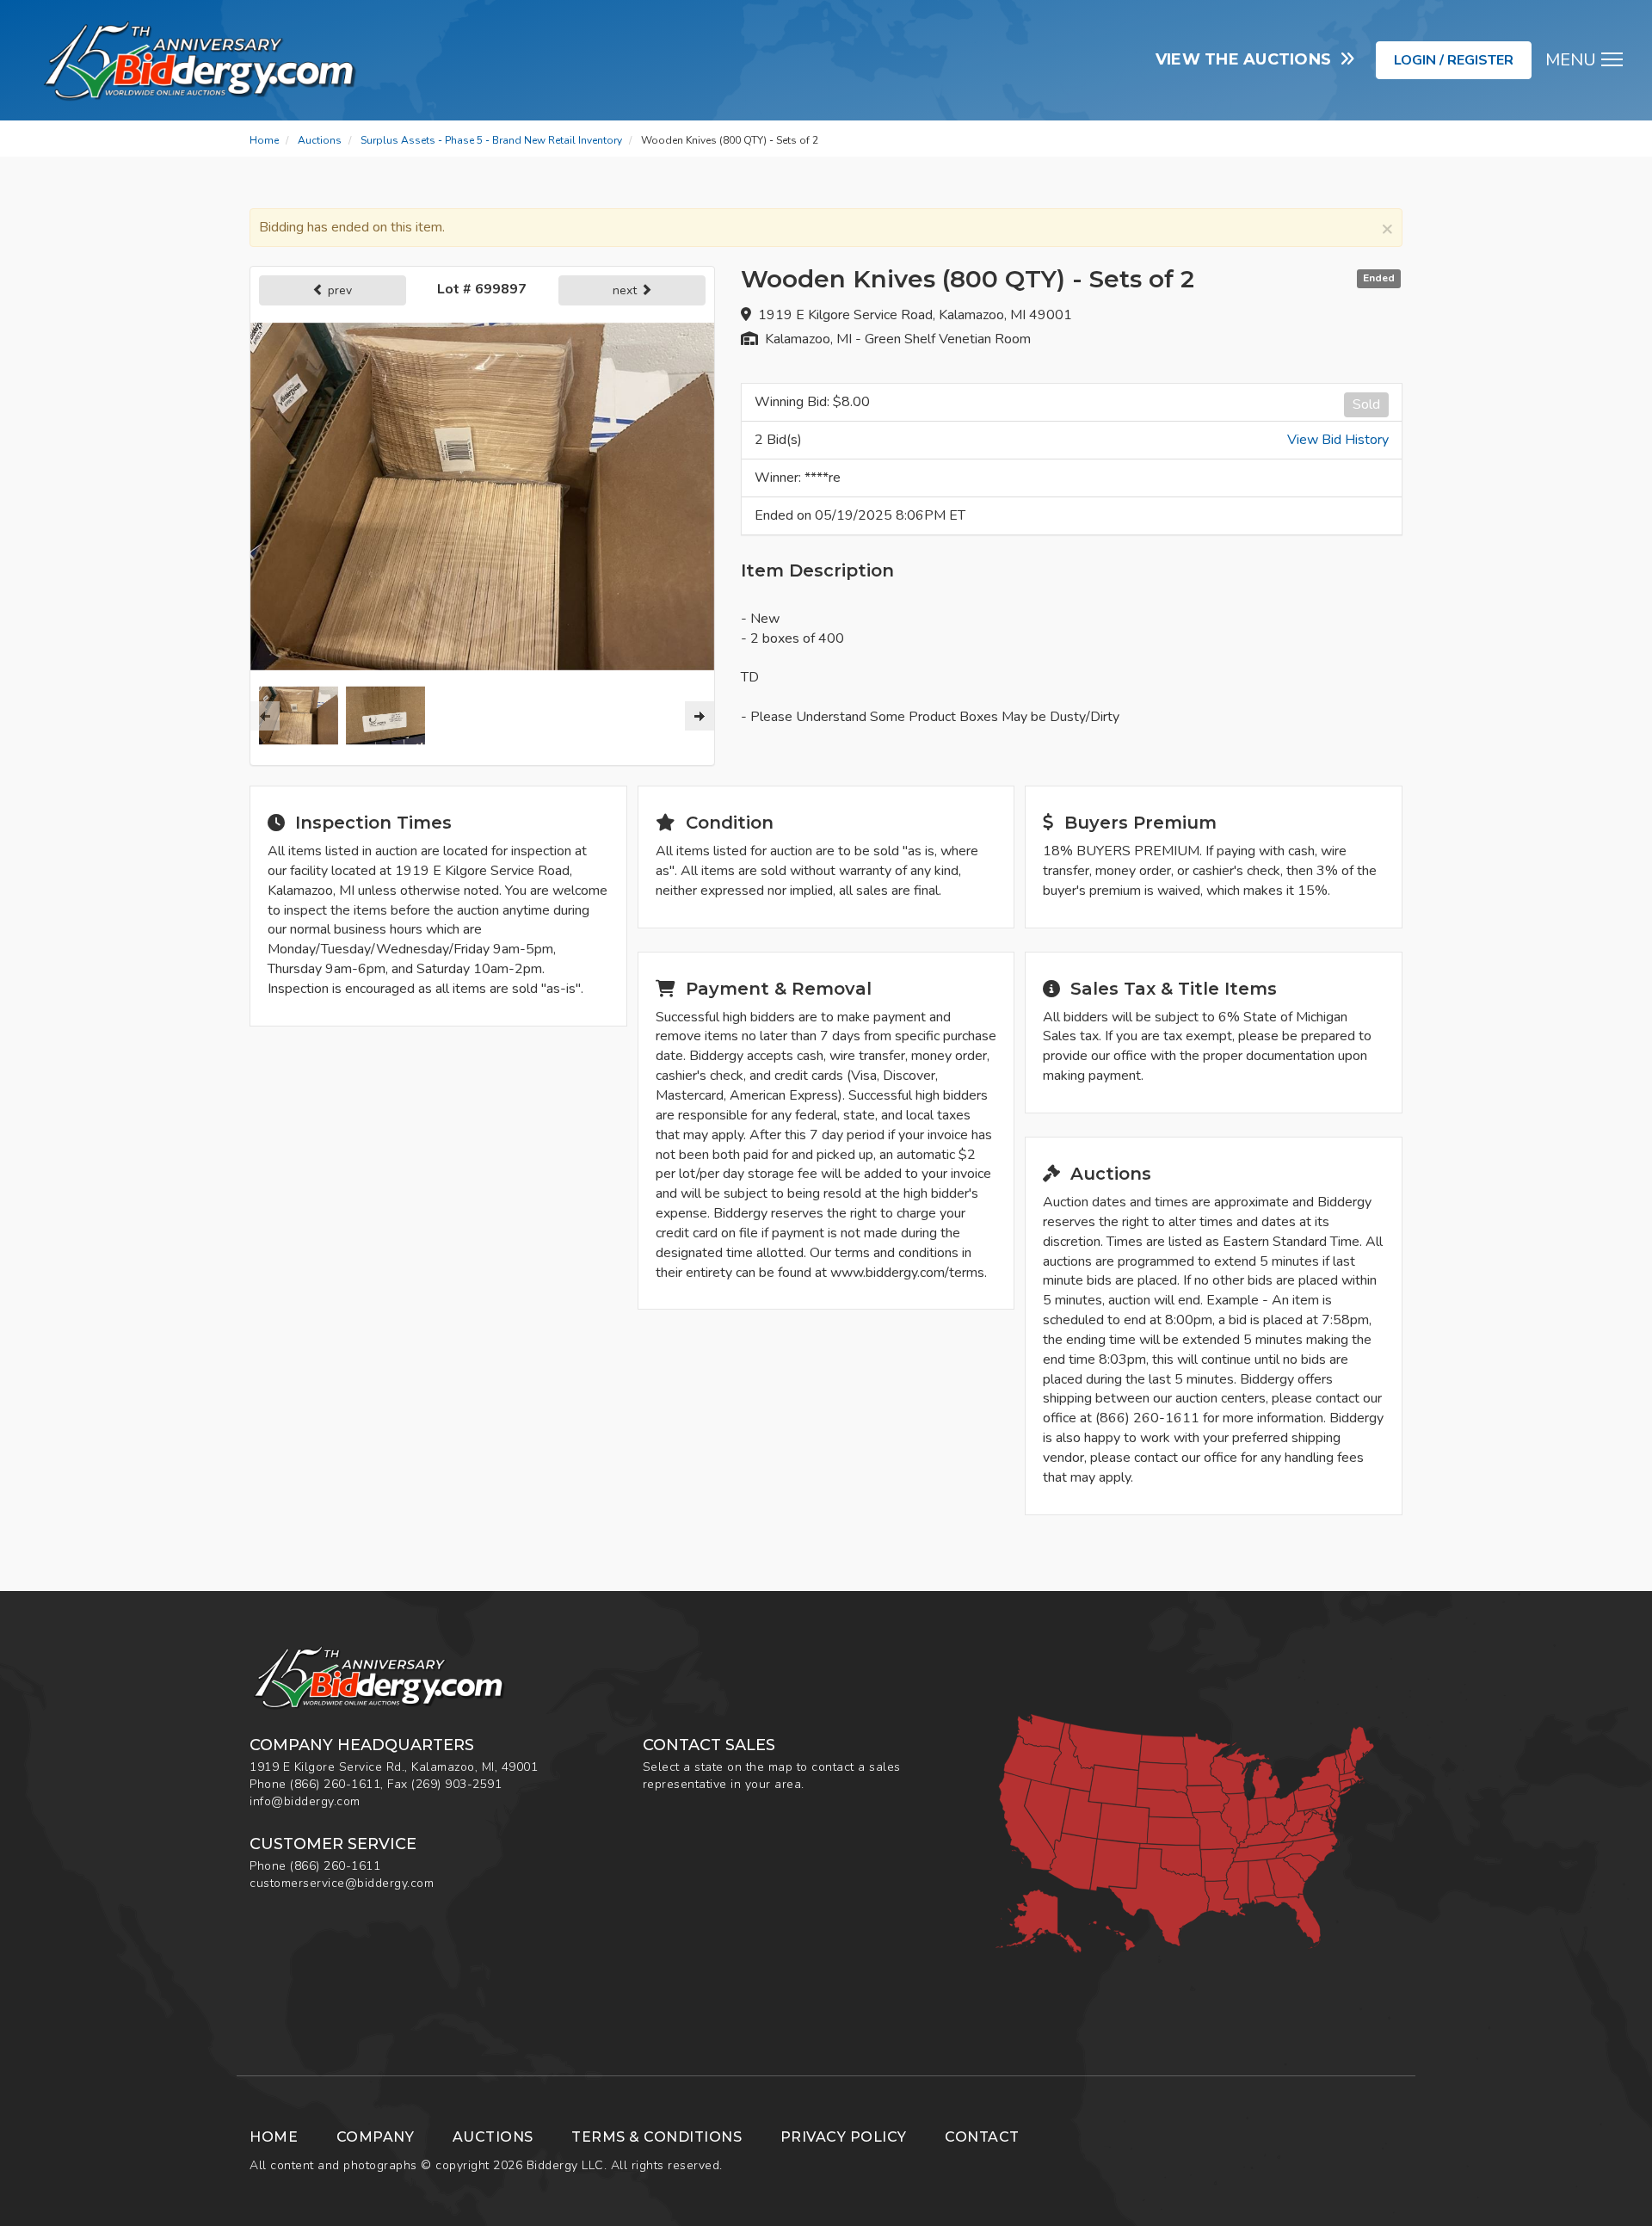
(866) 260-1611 (335, 1784)
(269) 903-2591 (456, 1784)
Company (376, 2137)
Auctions (320, 140)
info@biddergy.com (305, 1801)
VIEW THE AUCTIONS (1248, 59)
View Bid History (1338, 440)
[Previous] (265, 716)
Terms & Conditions (656, 2137)
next (626, 290)
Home (264, 140)
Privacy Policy (844, 2137)
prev (338, 290)
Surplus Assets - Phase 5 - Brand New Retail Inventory (491, 140)
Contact (982, 2137)
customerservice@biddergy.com (342, 1883)
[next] (700, 716)
